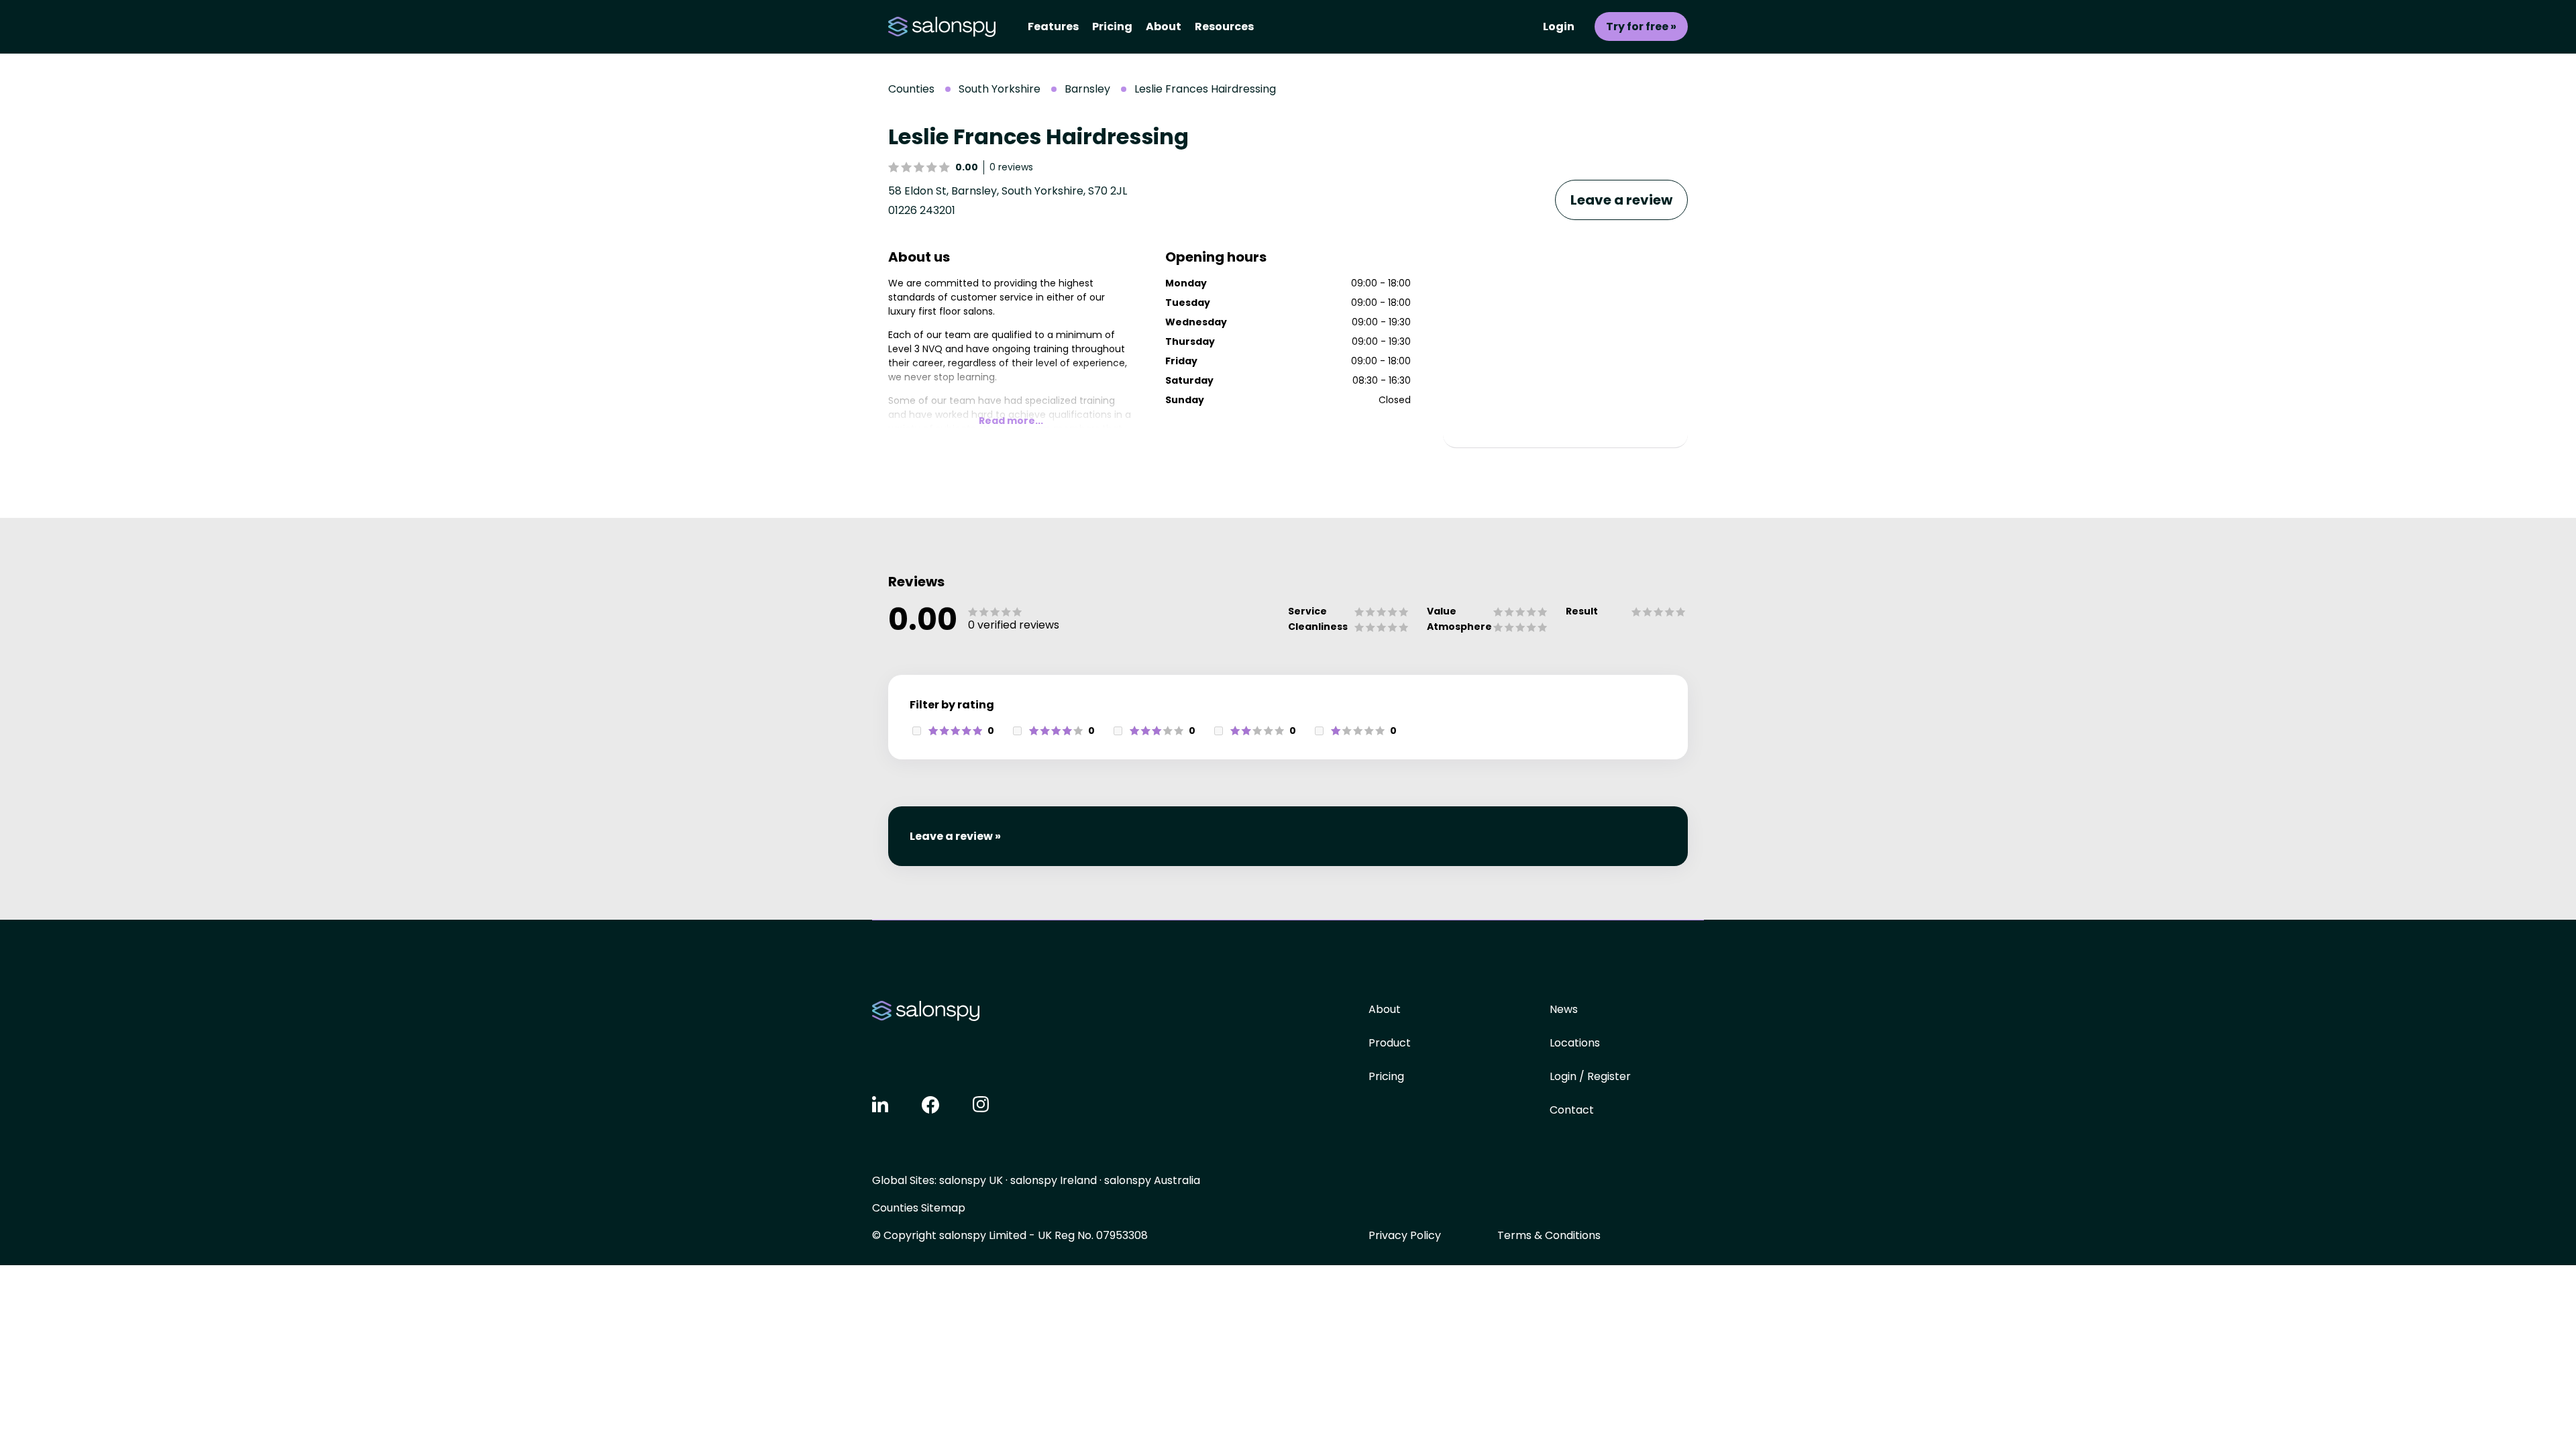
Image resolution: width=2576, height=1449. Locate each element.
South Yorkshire (1000, 89)
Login (1559, 26)
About (1164, 26)
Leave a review (1621, 200)
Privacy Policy (1405, 1235)
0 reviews (1011, 167)
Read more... (1011, 421)
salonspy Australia (1152, 1180)
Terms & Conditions (1549, 1235)
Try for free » (1641, 26)
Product (1390, 1043)
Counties (911, 89)
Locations (1575, 1043)
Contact (1572, 1110)
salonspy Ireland (1054, 1180)
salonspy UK (971, 1180)
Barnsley (1087, 89)
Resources (1224, 26)
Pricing (1112, 26)
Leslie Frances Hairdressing (1205, 89)
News (1564, 1009)
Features (1053, 26)
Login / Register (1590, 1076)
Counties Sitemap (919, 1208)
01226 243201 (922, 210)
